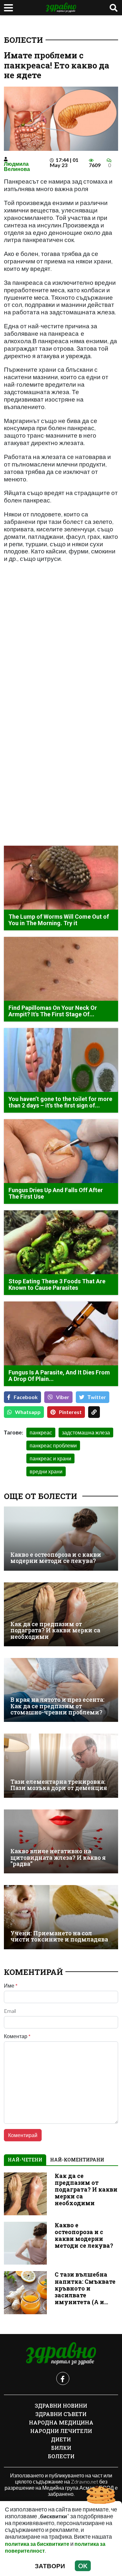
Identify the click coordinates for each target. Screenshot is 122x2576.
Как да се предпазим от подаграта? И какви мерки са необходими (55, 1630)
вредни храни (46, 1471)
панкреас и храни (50, 1458)
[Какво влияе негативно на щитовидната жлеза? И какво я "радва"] (61, 1841)
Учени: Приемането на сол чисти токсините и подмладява (59, 1936)
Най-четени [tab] (25, 2160)
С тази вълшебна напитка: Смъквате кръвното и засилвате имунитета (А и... (85, 2288)
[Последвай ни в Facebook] (63, 2378)
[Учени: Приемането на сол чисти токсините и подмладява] (61, 1917)
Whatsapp (28, 1412)
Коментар (17, 2036)
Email (10, 2011)
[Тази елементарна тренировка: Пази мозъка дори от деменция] (61, 1766)
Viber (63, 1397)
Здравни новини (61, 2406)
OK (83, 2566)
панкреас (41, 1432)
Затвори (50, 2566)
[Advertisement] (61, 658)
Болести (23, 40)
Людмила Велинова (17, 166)
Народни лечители (61, 2431)
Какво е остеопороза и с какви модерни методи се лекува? (56, 1558)
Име (11, 1986)
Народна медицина (61, 2422)
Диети (61, 2439)
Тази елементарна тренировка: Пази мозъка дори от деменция (59, 1785)
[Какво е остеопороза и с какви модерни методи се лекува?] (61, 1538)
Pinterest (70, 1412)
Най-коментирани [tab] (77, 2160)
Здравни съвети (61, 2414)
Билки (61, 2448)
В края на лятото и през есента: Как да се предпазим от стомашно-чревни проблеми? (57, 1706)
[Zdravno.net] (61, 2354)
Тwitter (97, 1397)
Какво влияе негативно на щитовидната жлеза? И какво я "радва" (58, 1857)
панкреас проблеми (53, 1445)
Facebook (26, 1397)
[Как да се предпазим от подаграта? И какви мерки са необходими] (61, 1614)
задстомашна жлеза (86, 1432)
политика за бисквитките (37, 2544)
